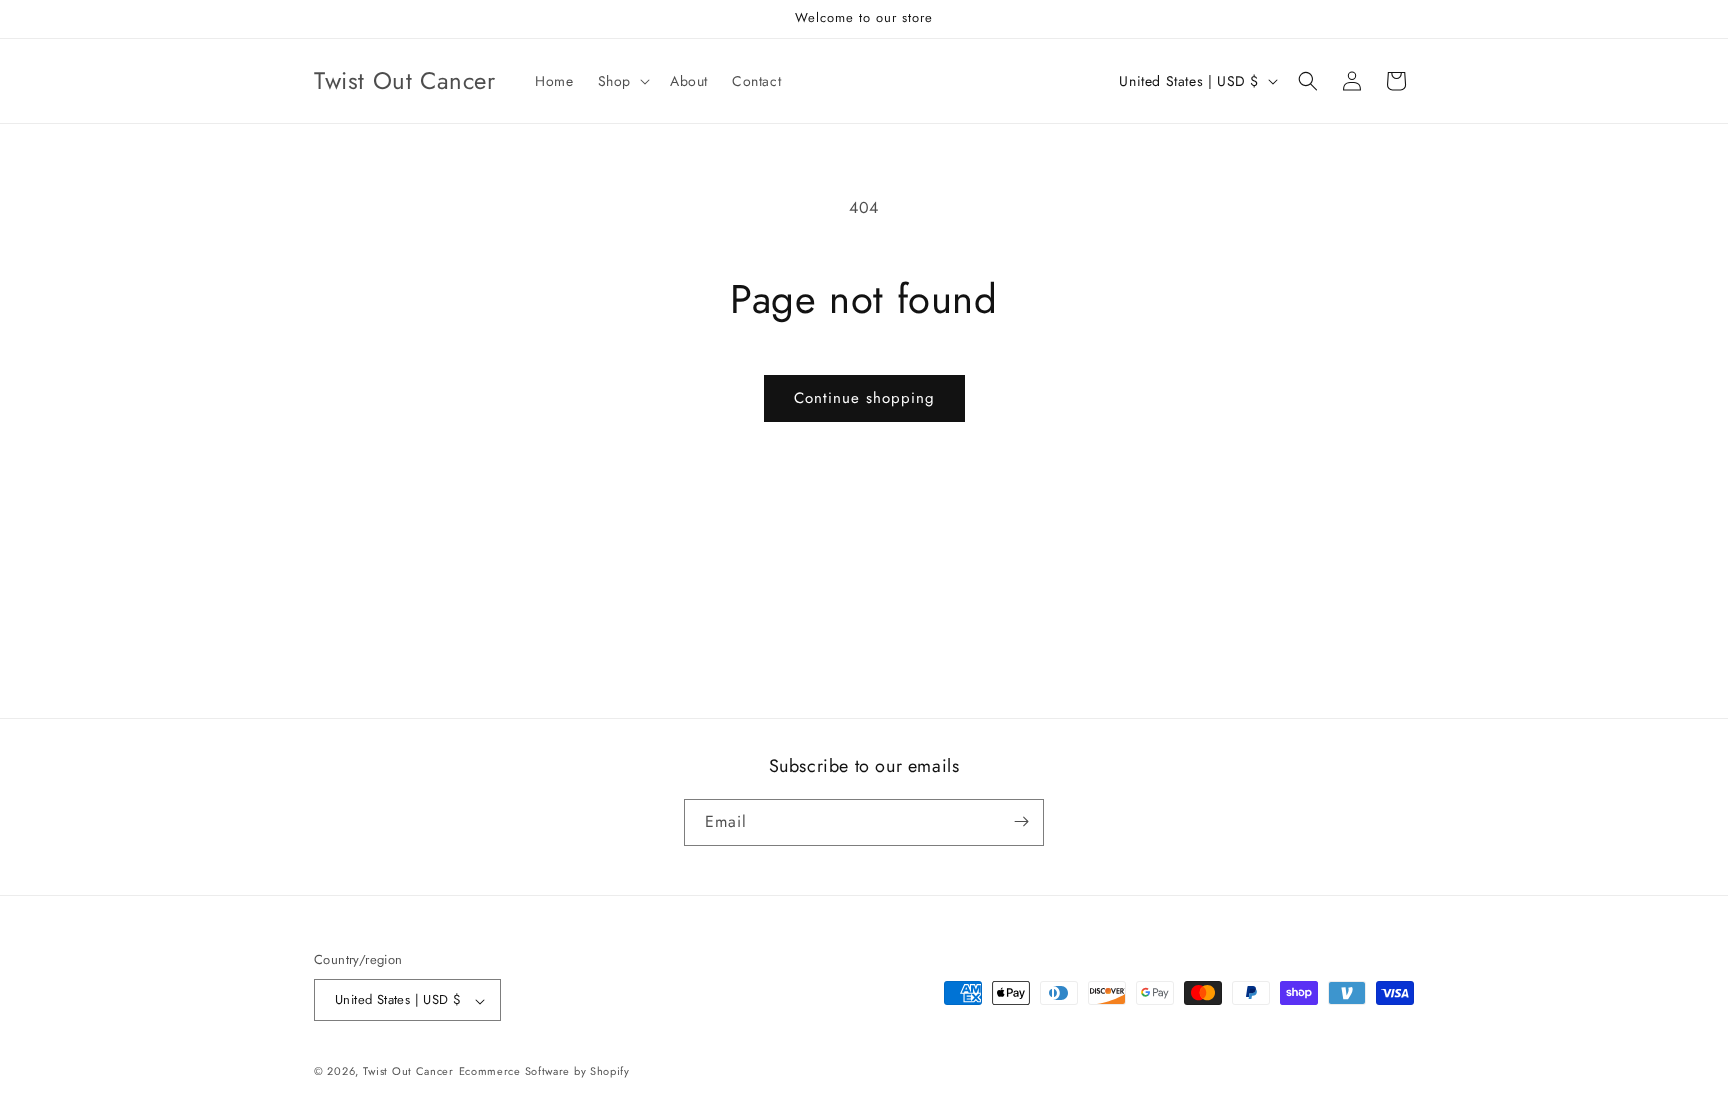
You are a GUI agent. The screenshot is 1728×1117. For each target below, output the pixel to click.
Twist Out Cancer (408, 1071)
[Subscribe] (1021, 821)
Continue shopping (864, 398)
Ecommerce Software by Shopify (544, 1071)
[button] (622, 81)
